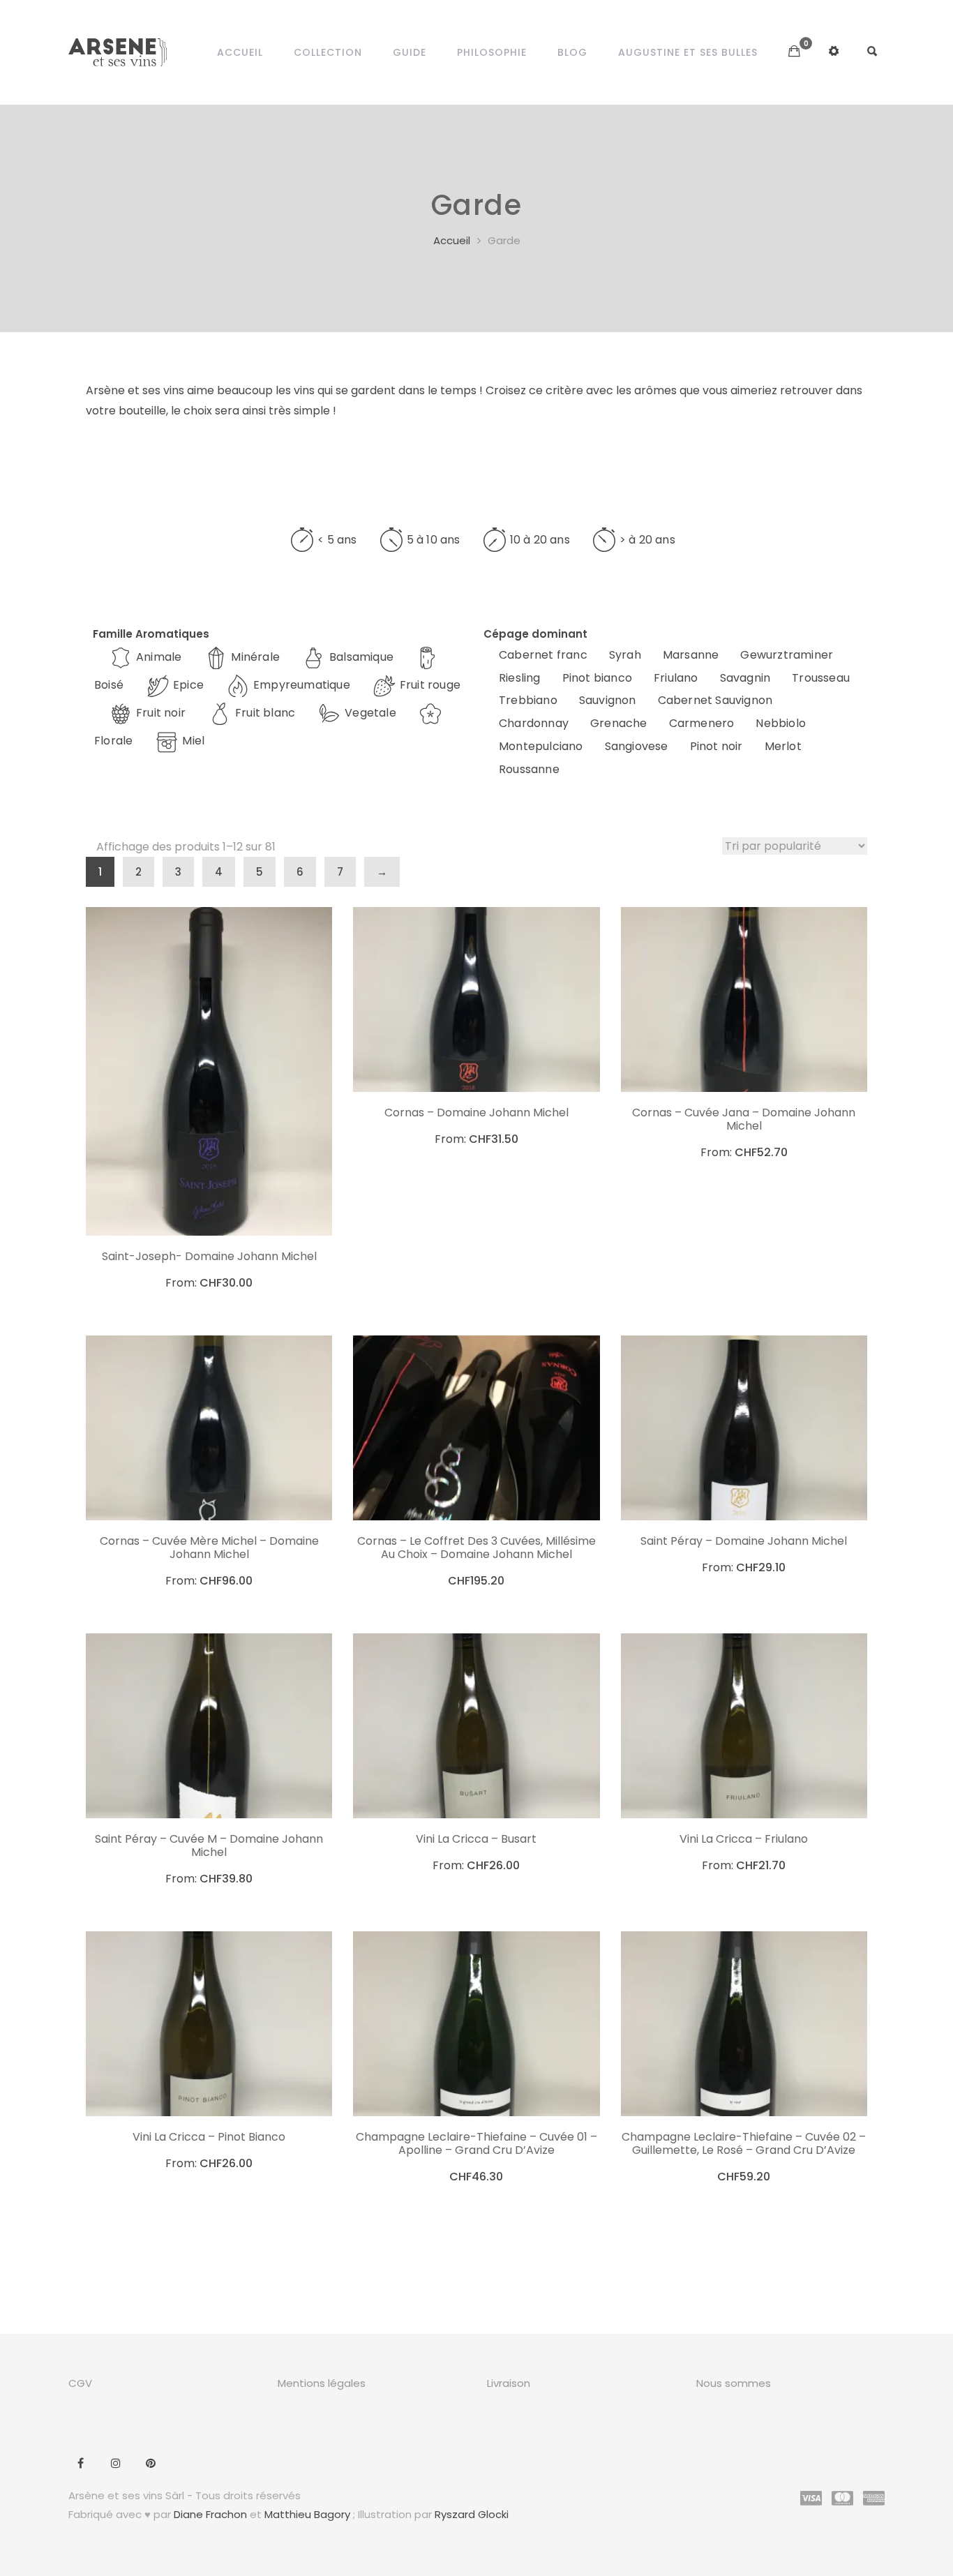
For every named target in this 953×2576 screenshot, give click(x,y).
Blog (572, 52)
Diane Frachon (210, 2514)
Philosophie (492, 52)
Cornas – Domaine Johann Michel (476, 1113)
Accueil (240, 52)
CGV (80, 2383)
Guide (410, 52)
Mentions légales (322, 2383)
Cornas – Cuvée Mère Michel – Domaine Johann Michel (209, 1548)
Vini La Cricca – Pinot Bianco (209, 2137)
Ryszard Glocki (472, 2514)
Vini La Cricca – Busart (476, 1839)
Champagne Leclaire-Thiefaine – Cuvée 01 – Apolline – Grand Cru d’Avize (476, 2143)
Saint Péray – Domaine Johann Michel (744, 1541)
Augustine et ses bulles (688, 52)
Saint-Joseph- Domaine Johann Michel (209, 1256)
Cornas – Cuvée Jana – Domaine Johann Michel (744, 1119)
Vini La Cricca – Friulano (744, 1839)
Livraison (509, 2383)
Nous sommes (734, 2383)
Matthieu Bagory (307, 2514)
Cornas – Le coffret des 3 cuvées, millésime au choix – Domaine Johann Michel (476, 1548)
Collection (328, 52)
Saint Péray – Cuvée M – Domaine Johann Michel (209, 1845)
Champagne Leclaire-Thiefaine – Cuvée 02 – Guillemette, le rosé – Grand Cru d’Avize (744, 2143)
